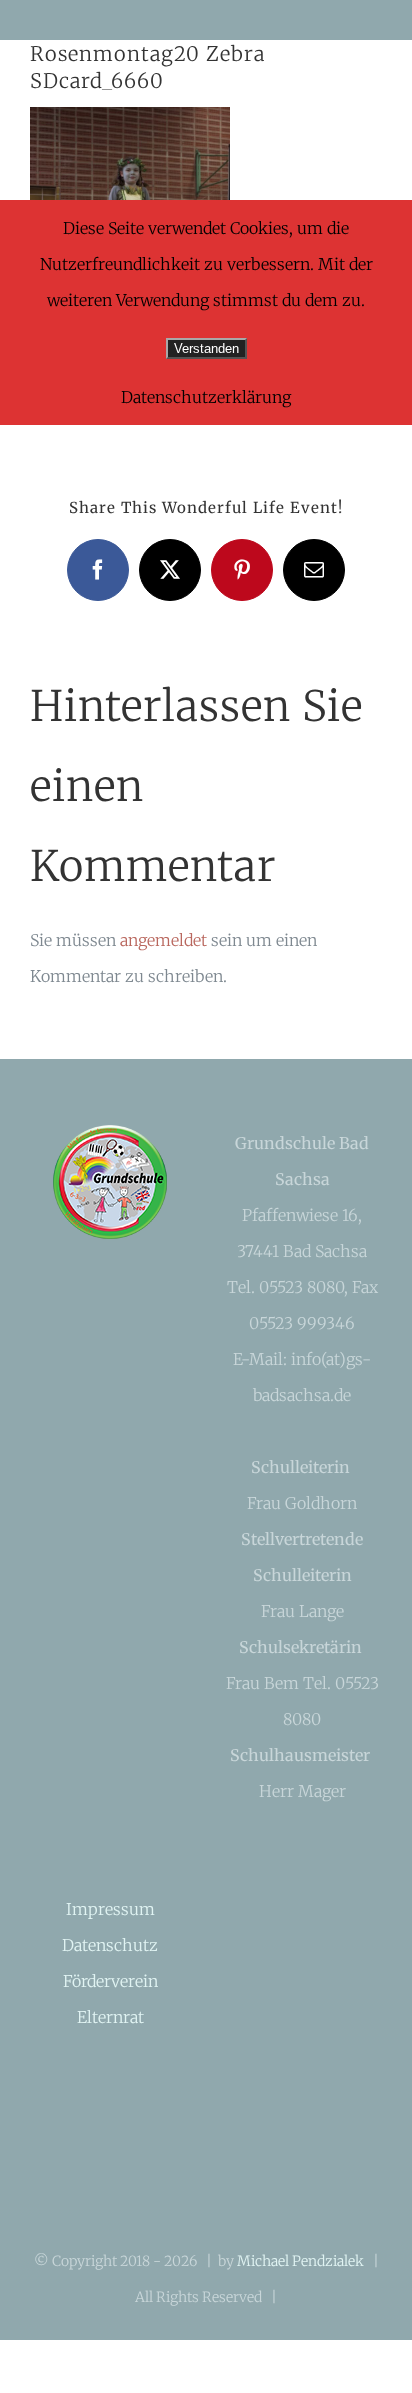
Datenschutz (110, 1945)
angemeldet (163, 940)
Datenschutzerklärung (206, 397)
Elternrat (110, 2017)
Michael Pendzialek (300, 2261)
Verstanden (206, 348)
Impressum (110, 1909)
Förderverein (110, 1981)
